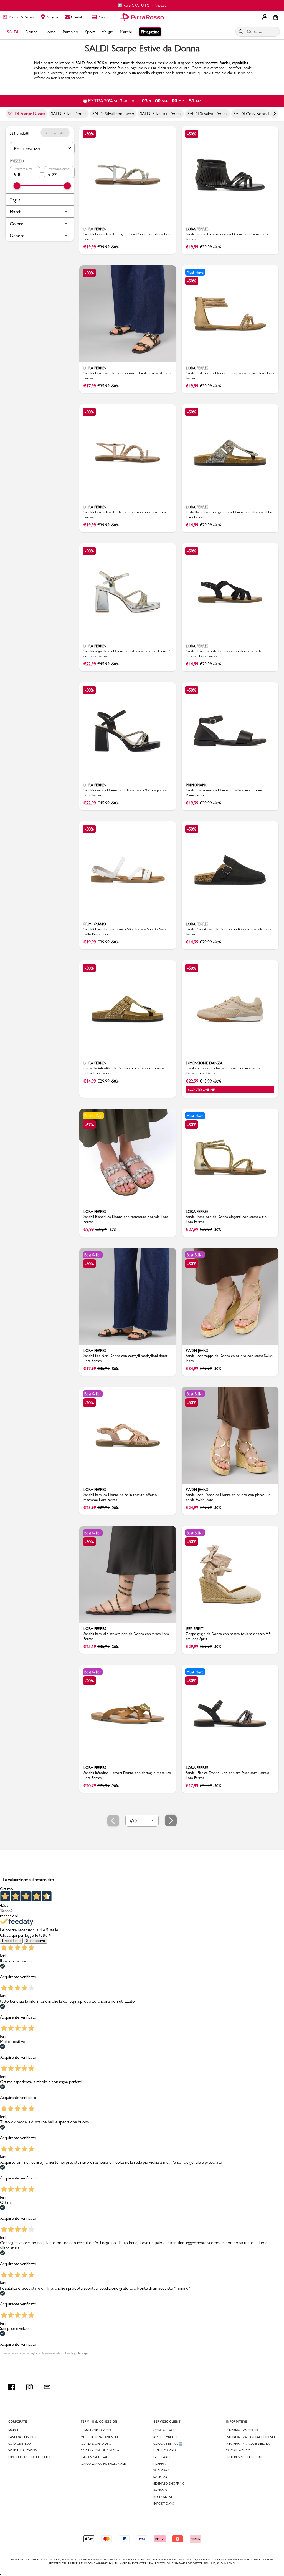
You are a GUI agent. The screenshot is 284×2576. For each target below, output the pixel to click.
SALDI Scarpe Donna (26, 114)
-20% (89, 1403)
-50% (89, 134)
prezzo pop (93, 1116)
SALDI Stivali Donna (69, 114)
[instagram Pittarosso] (29, 2387)
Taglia (15, 200)
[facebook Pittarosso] (12, 2387)
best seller (93, 1255)
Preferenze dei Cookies (245, 2457)
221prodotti (19, 133)
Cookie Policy (238, 2450)
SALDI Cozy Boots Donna (257, 114)
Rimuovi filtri (55, 133)
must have (195, 272)
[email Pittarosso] (47, 2387)
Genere (17, 235)
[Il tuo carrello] (276, 18)
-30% (192, 1125)
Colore (17, 224)
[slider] (17, 186)
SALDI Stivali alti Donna (161, 114)
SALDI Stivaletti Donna (208, 114)
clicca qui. (83, 2353)
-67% (89, 1125)
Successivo (35, 1941)
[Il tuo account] (265, 17)
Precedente (11, 1941)
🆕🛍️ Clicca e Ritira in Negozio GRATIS (142, 5)
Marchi (16, 212)
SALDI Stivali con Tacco (113, 114)
